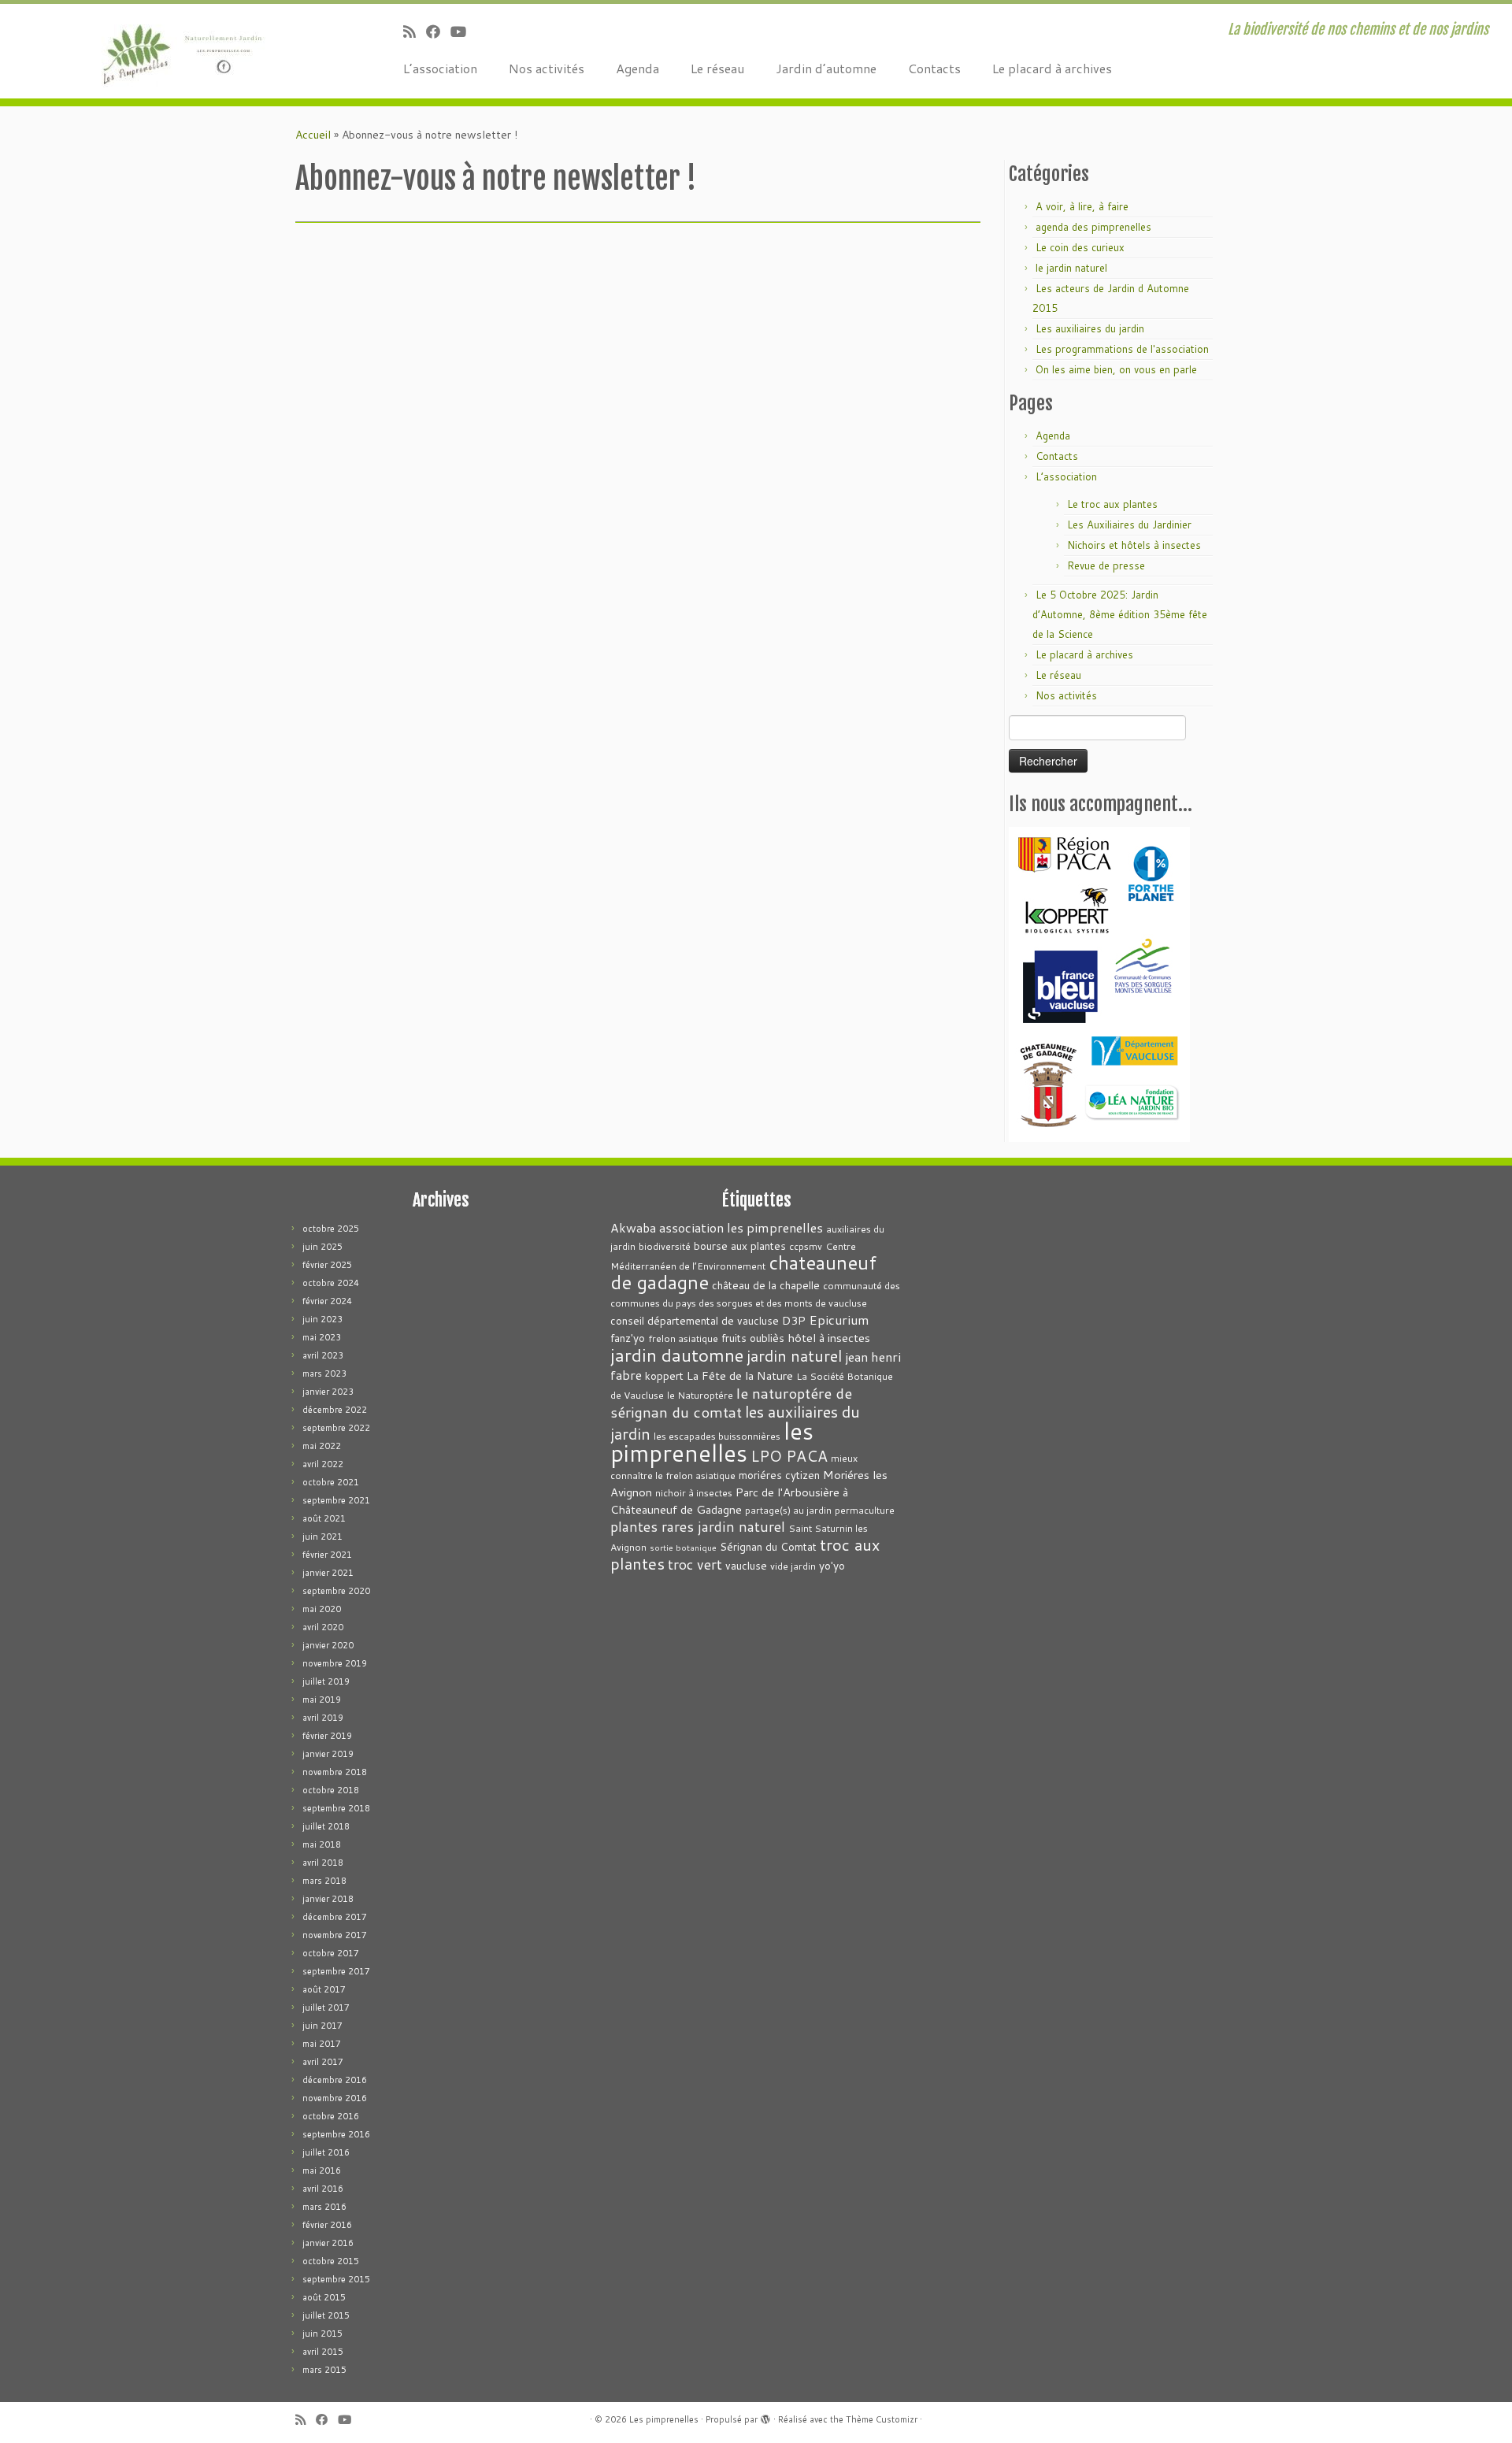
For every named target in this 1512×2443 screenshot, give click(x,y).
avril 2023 (323, 1355)
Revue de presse (1106, 565)
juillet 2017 (326, 2007)
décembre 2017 (335, 1917)
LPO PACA (789, 1456)
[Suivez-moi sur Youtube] (463, 32)
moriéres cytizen (779, 1475)
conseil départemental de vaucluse (695, 1320)
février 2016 (327, 2225)
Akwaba (633, 1228)
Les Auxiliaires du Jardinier (1129, 525)
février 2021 (327, 1555)
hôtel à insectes (829, 1338)
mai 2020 (322, 1609)
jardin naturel (794, 1355)
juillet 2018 (326, 1826)
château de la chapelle (766, 1285)
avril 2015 (323, 2352)
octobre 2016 (331, 2116)
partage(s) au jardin (788, 1510)
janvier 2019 (328, 1754)
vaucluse (746, 1565)
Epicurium (839, 1320)
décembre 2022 (335, 1410)
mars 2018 (324, 1881)
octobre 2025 (331, 1229)
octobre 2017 (331, 1953)
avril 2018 (323, 1863)
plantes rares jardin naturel (698, 1527)
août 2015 (324, 2297)
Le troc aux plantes (1112, 504)
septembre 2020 (336, 1591)
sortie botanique (683, 1547)
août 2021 (324, 1518)
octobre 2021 (331, 1482)
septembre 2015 (336, 2279)
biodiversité (665, 1246)
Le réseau (717, 68)
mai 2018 (322, 1844)
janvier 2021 (328, 1573)
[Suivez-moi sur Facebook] (438, 32)
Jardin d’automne (826, 68)
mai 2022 (322, 1446)
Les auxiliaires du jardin (1090, 328)
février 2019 (327, 1736)
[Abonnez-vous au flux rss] (415, 32)
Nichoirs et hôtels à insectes (1134, 545)
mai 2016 (322, 2171)
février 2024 (327, 1301)
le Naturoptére (700, 1395)
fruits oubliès (753, 1338)
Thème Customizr (882, 2419)
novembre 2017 (335, 1935)
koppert (664, 1375)
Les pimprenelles (664, 2419)
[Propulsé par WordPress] (765, 2416)
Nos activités (547, 68)
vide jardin (793, 1566)
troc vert (695, 1564)
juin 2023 (322, 1319)
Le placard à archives (1052, 68)
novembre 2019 (335, 1663)
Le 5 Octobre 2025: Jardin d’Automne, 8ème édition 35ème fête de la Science (1120, 614)
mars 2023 (324, 1373)
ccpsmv (806, 1246)
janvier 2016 (328, 2243)
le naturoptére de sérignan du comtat (731, 1402)
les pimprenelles (712, 1442)
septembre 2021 (336, 1500)
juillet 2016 (326, 2152)
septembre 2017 (336, 1971)
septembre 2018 (336, 1808)
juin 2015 (322, 2334)
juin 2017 (322, 2026)
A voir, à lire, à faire (1082, 206)
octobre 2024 (331, 1283)
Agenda (637, 68)
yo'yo (832, 1565)
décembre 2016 (335, 2080)
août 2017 (324, 1989)
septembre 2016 (336, 2134)
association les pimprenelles (741, 1227)
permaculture (865, 1510)
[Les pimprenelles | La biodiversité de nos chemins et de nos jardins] (174, 51)
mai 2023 (322, 1337)
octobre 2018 (331, 1790)
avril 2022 (323, 1464)
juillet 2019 (326, 1681)
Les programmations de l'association (1122, 349)
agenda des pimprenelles (1093, 227)
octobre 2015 (331, 2261)
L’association (440, 68)
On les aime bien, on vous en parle (1116, 369)
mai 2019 (322, 1700)
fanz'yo (628, 1338)
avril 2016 (323, 2189)
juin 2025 (322, 1247)
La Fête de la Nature (740, 1375)
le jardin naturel (1071, 268)
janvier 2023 (328, 1392)
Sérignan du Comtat (768, 1546)
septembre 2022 (336, 1428)
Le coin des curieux (1080, 247)
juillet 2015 (326, 2315)
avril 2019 (323, 1718)
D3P (794, 1320)
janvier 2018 (328, 1899)
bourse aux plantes (740, 1246)
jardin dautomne (677, 1355)
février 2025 (327, 1265)
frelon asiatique (683, 1338)
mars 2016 (324, 2207)
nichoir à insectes (694, 1493)
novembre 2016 (335, 2098)
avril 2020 (323, 1627)
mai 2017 (322, 2044)
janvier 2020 (328, 1645)
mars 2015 (324, 2370)
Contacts (934, 68)
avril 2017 (323, 2062)
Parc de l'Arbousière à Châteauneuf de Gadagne (729, 1501)
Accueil (313, 135)
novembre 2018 (335, 1772)
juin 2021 (322, 1537)
